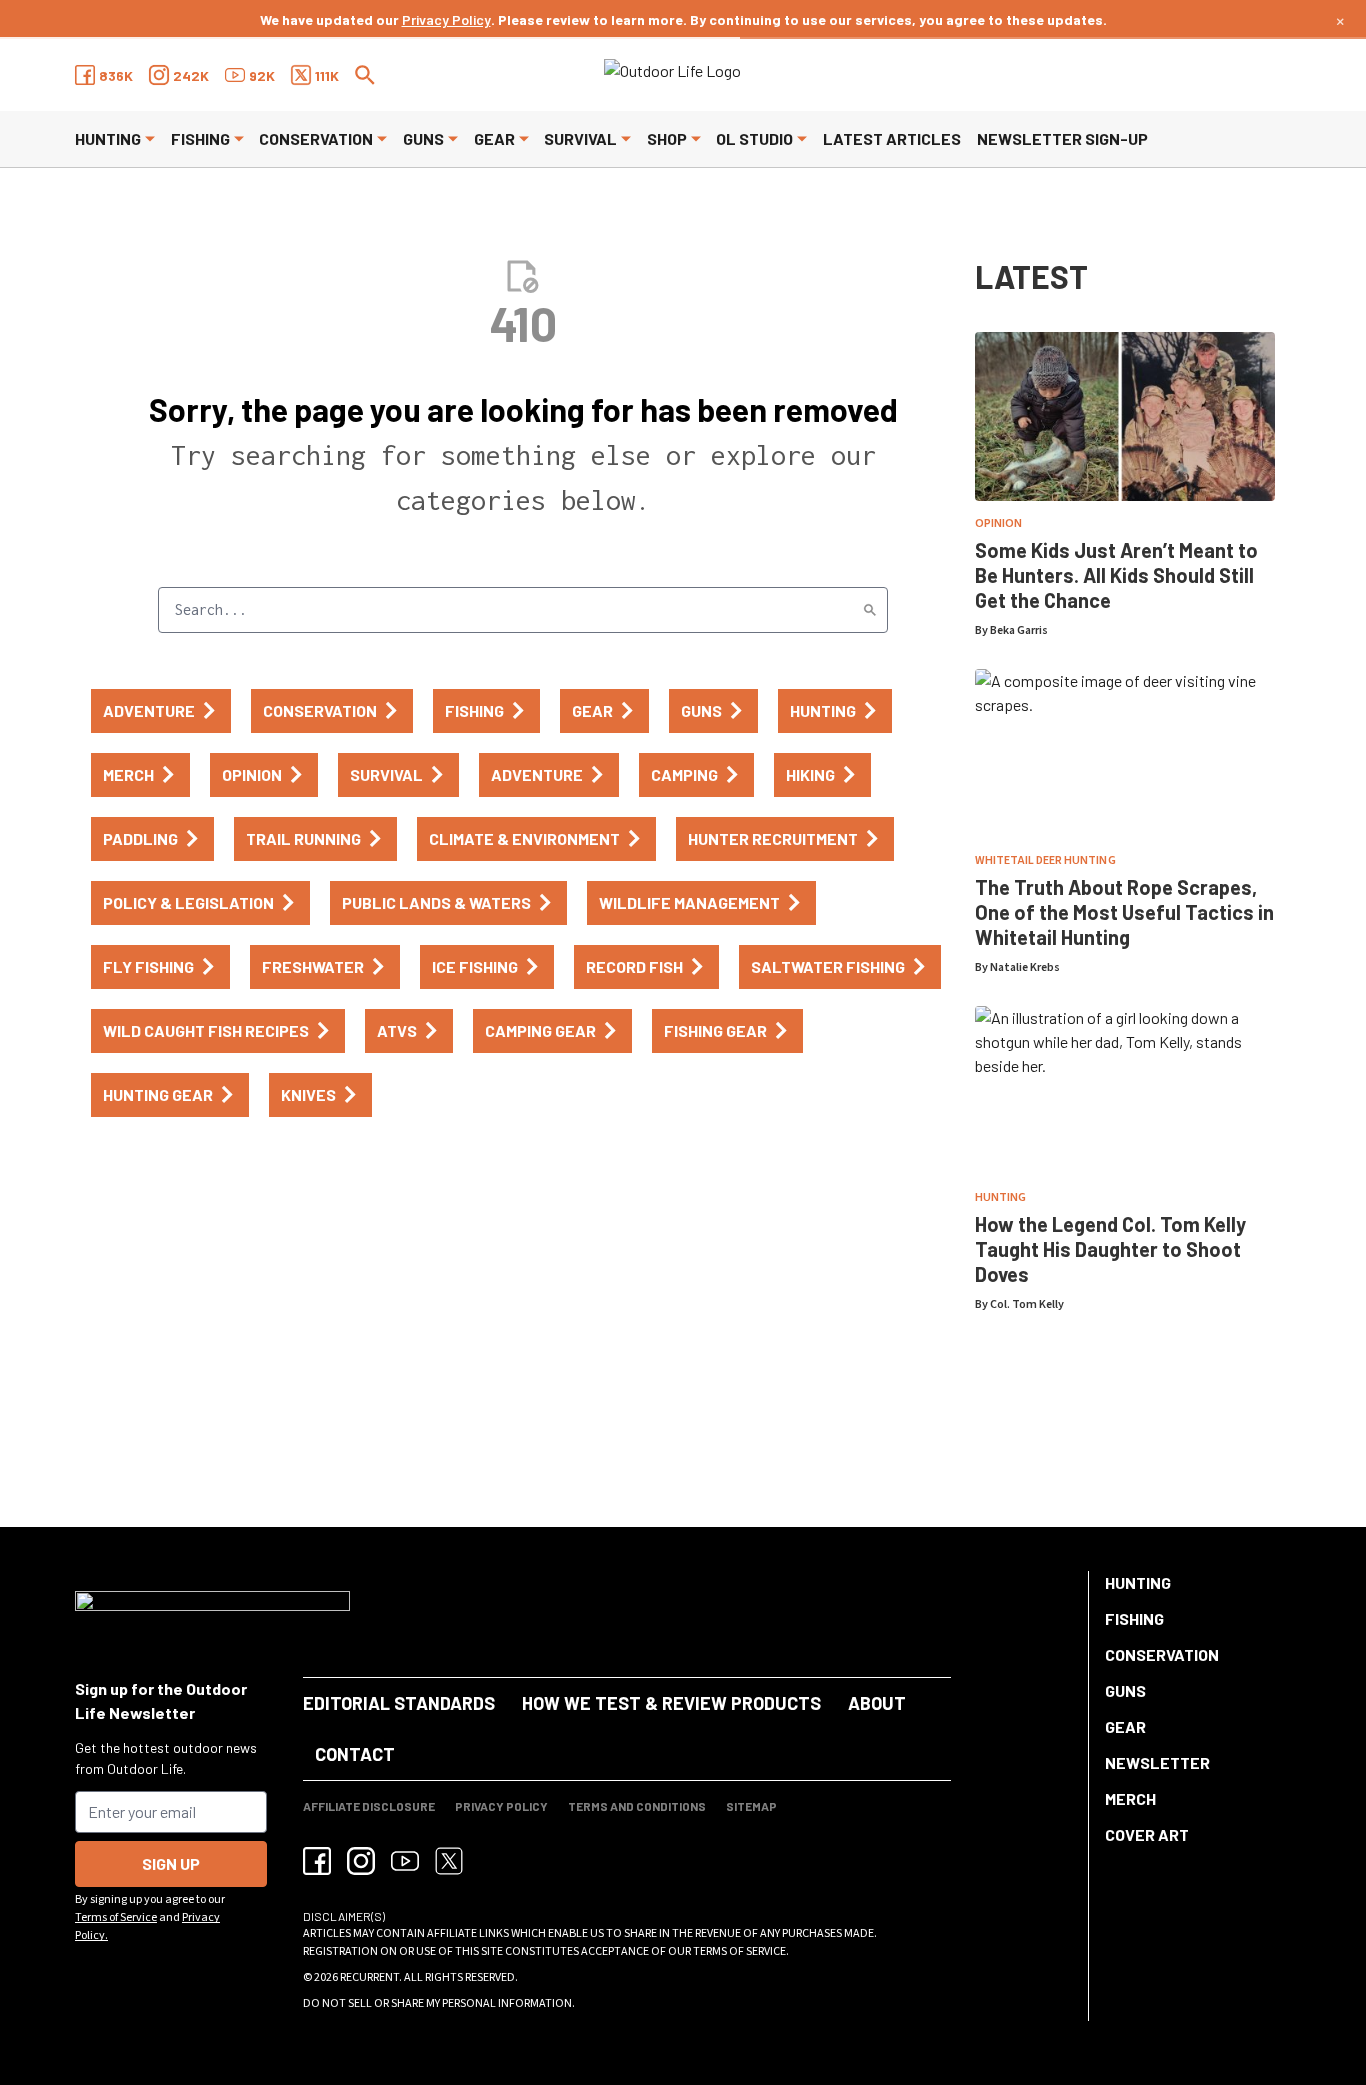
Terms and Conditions (637, 1806)
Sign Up (171, 1863)
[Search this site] (365, 75)
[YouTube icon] (405, 1861)
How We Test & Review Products (671, 1703)
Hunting (108, 138)
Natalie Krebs (1025, 967)
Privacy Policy (446, 19)
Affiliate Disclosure (369, 1806)
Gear (494, 138)
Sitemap (751, 1806)
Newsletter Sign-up (1062, 138)
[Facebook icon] (317, 1861)
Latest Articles (892, 138)
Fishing (200, 138)
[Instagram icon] (361, 1861)
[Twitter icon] (449, 1861)
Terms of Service (116, 1917)
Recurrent (369, 1977)
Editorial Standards (399, 1703)
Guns (423, 138)
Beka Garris (1019, 630)
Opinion (998, 523)
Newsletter (1157, 1762)
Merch (1130, 1798)
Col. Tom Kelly (1027, 1304)
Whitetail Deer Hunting (1045, 860)
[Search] (870, 610)
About (877, 1703)
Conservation (316, 138)
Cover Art (1147, 1834)
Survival (580, 138)
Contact (355, 1754)
